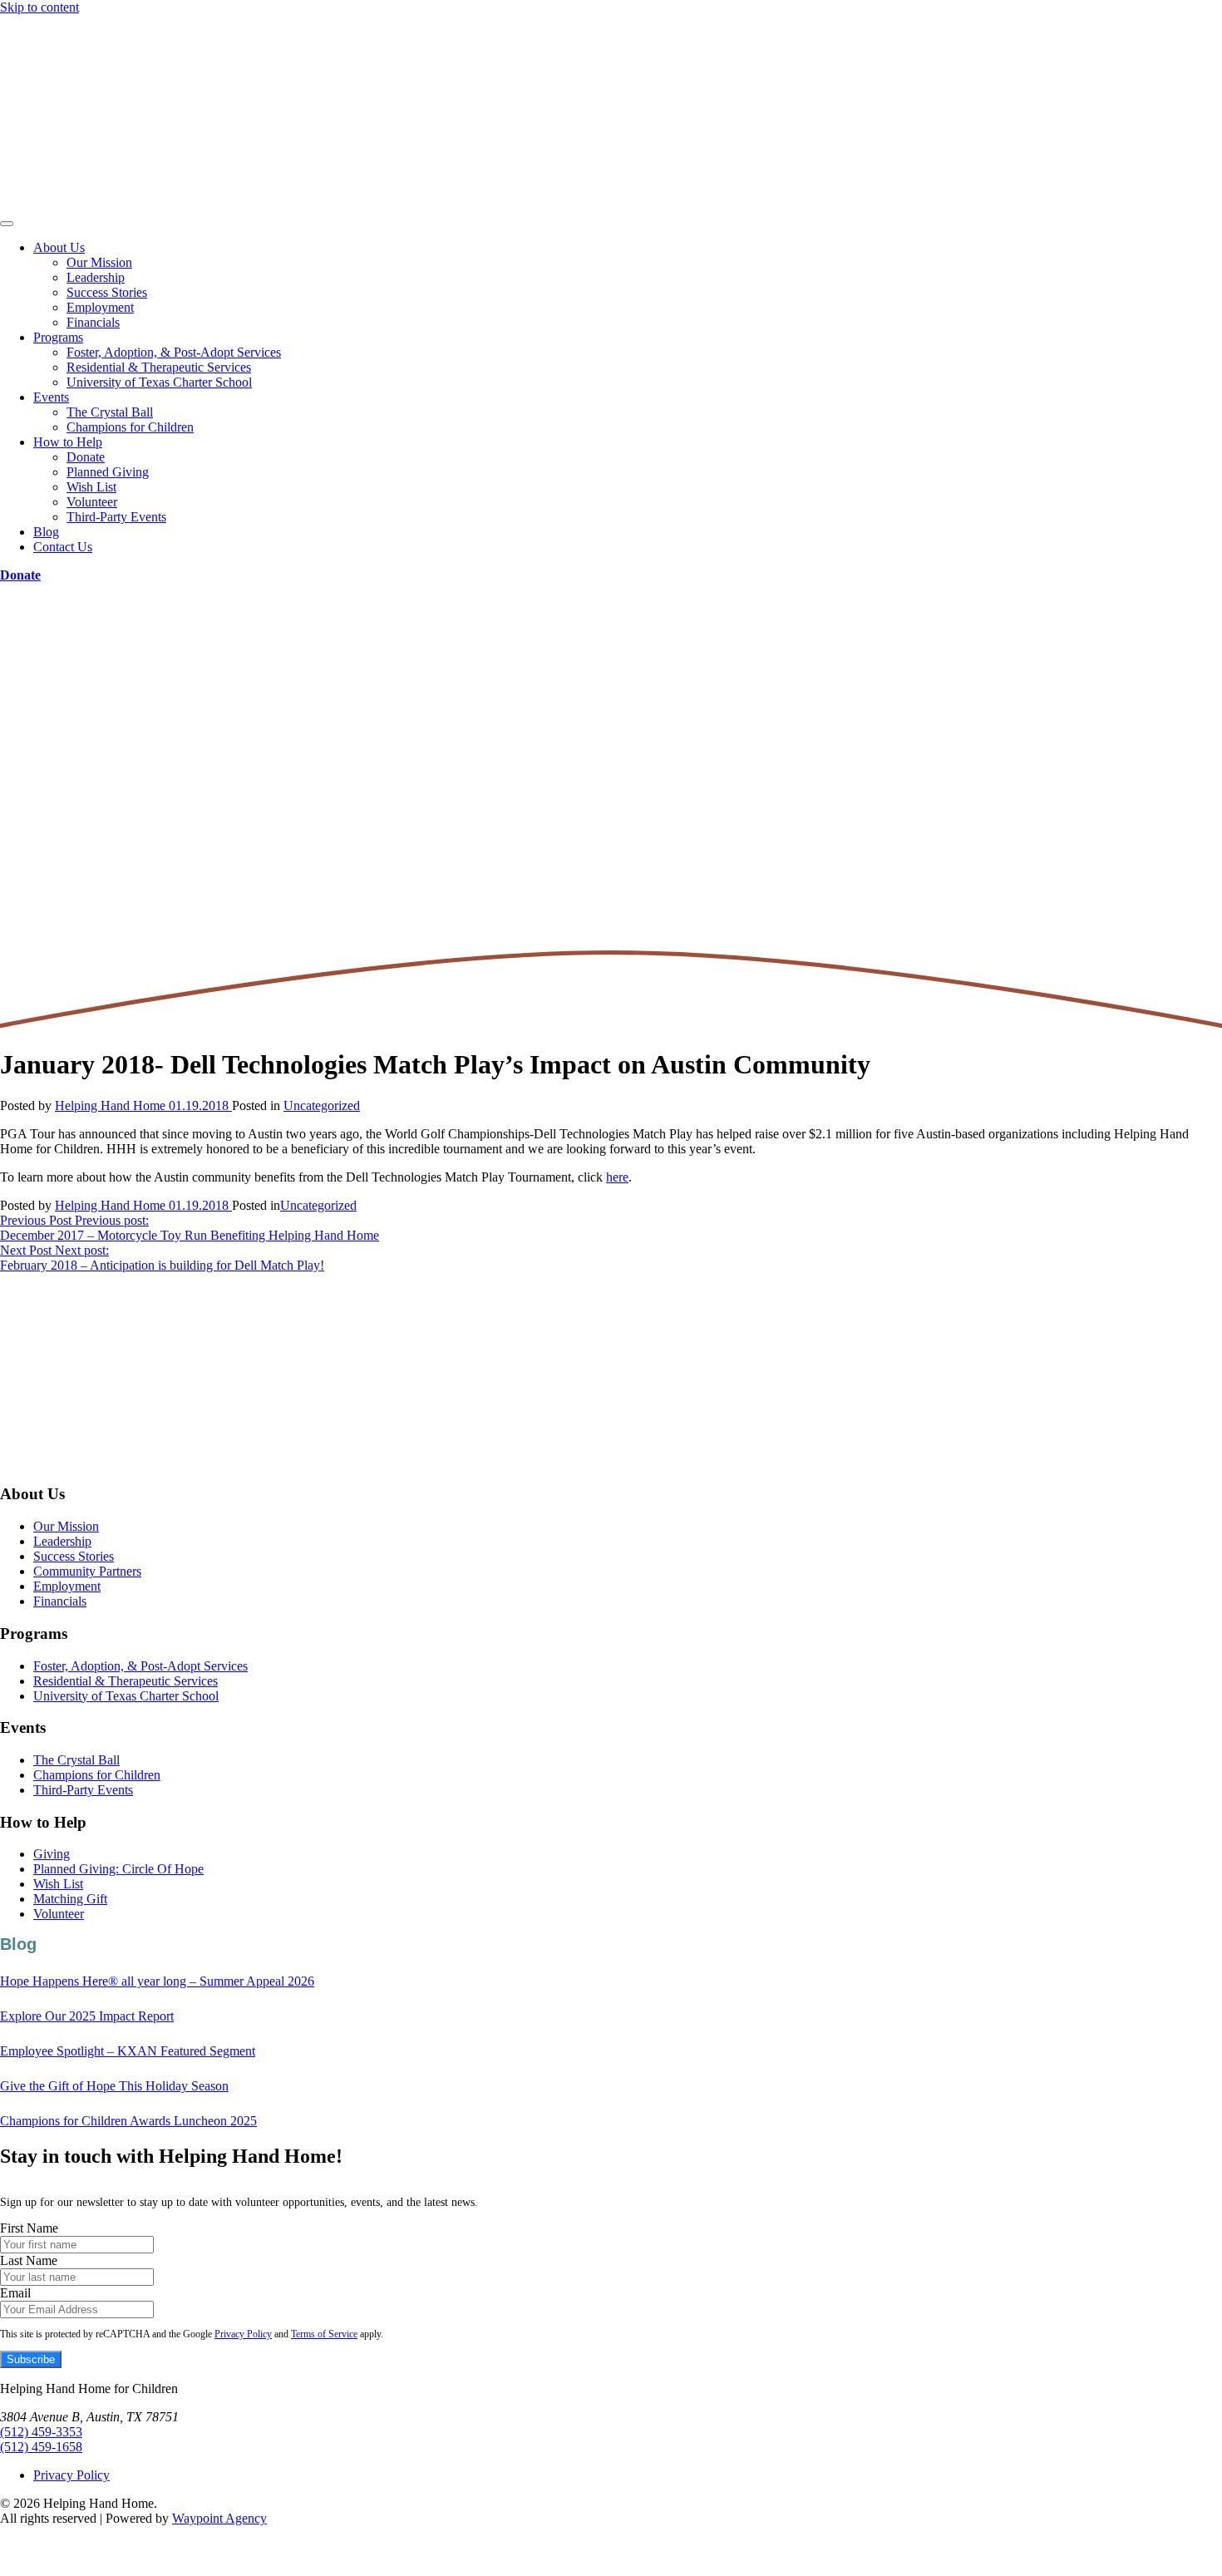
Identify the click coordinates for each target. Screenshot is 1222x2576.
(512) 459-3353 (41, 2432)
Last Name (29, 2260)
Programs (58, 337)
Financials (93, 322)
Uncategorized (322, 1105)
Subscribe (31, 2359)
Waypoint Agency (219, 2518)
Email (15, 2293)
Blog (46, 532)
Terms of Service (324, 2334)
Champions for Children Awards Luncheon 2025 (128, 2121)
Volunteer (92, 502)
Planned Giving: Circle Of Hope (118, 1869)
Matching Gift (70, 1899)
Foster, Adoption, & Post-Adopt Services (174, 352)
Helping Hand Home (110, 1105)
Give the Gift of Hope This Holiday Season (114, 2086)
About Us (59, 247)
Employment (100, 307)
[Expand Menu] (7, 224)
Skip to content (39, 7)
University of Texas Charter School (159, 382)
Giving (52, 1854)
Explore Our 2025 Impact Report (87, 2016)
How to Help (68, 442)
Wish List (91, 487)
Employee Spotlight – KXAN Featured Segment (128, 2051)
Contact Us (63, 547)
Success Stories (107, 292)
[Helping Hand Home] (611, 114)
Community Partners (87, 1571)
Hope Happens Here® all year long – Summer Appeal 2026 (157, 1981)
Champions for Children (130, 427)
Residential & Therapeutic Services (159, 367)
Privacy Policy (243, 2334)
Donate (86, 457)
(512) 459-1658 (41, 2447)
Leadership (96, 277)
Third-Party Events (116, 517)
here (617, 1177)
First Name (29, 2228)
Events (51, 397)
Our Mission (99, 262)
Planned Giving (108, 472)
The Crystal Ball (110, 412)
